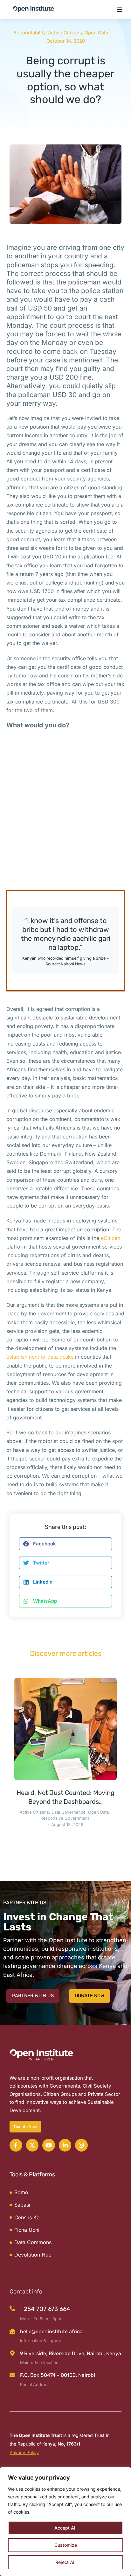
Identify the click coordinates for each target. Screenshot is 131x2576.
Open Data (96, 33)
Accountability (29, 33)
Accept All (65, 2528)
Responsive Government (65, 1818)
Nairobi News (73, 964)
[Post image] (65, 1729)
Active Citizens (65, 33)
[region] (65, 2522)
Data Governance (69, 1812)
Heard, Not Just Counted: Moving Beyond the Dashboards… (65, 1797)
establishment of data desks (40, 1357)
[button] (120, 10)
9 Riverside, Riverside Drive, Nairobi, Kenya (71, 2353)
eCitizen (110, 1238)
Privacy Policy (24, 2452)
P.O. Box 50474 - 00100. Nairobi (58, 2375)
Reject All (65, 2562)
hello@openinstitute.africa (51, 2331)
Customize (66, 2545)
